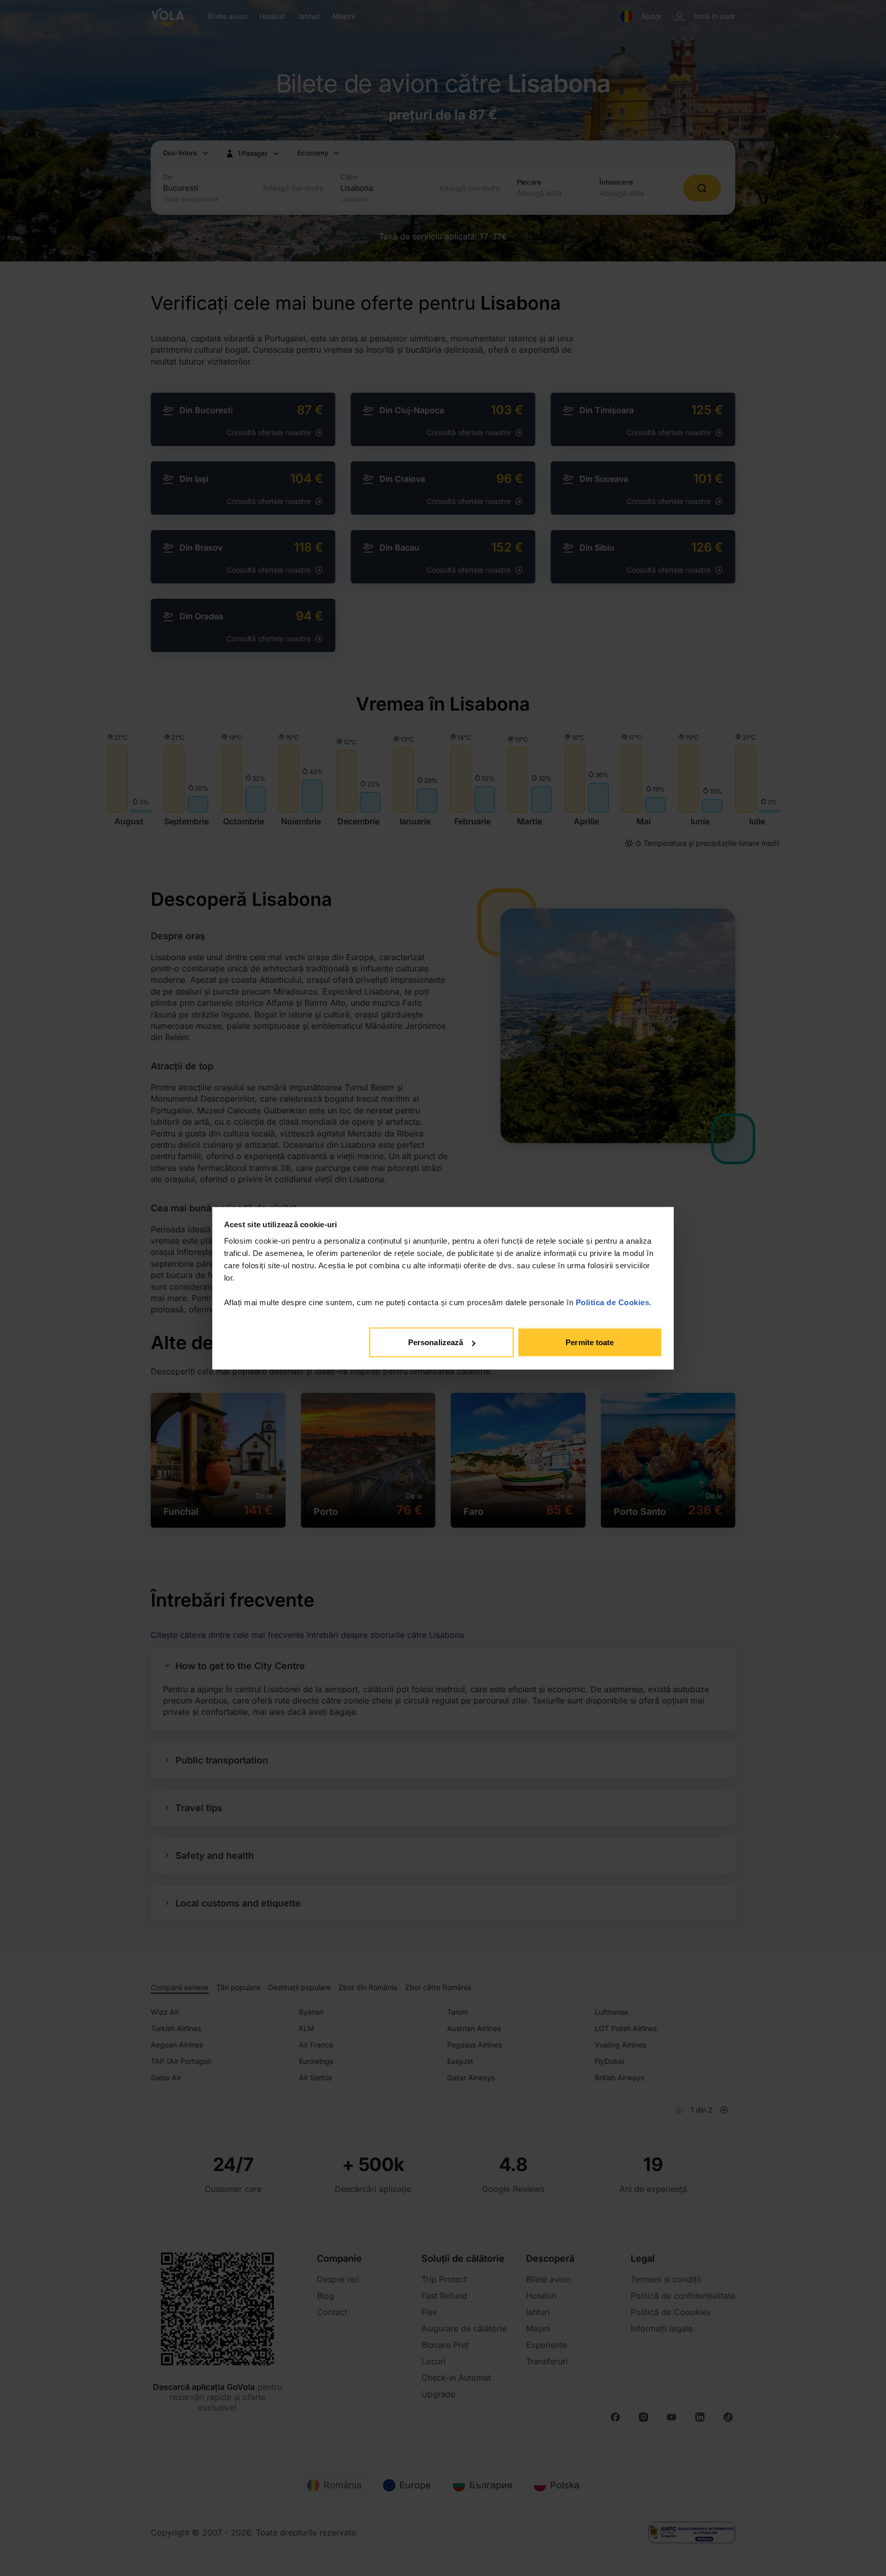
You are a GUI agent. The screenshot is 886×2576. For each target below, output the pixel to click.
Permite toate (590, 1342)
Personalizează (436, 1342)
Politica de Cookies (613, 1302)
